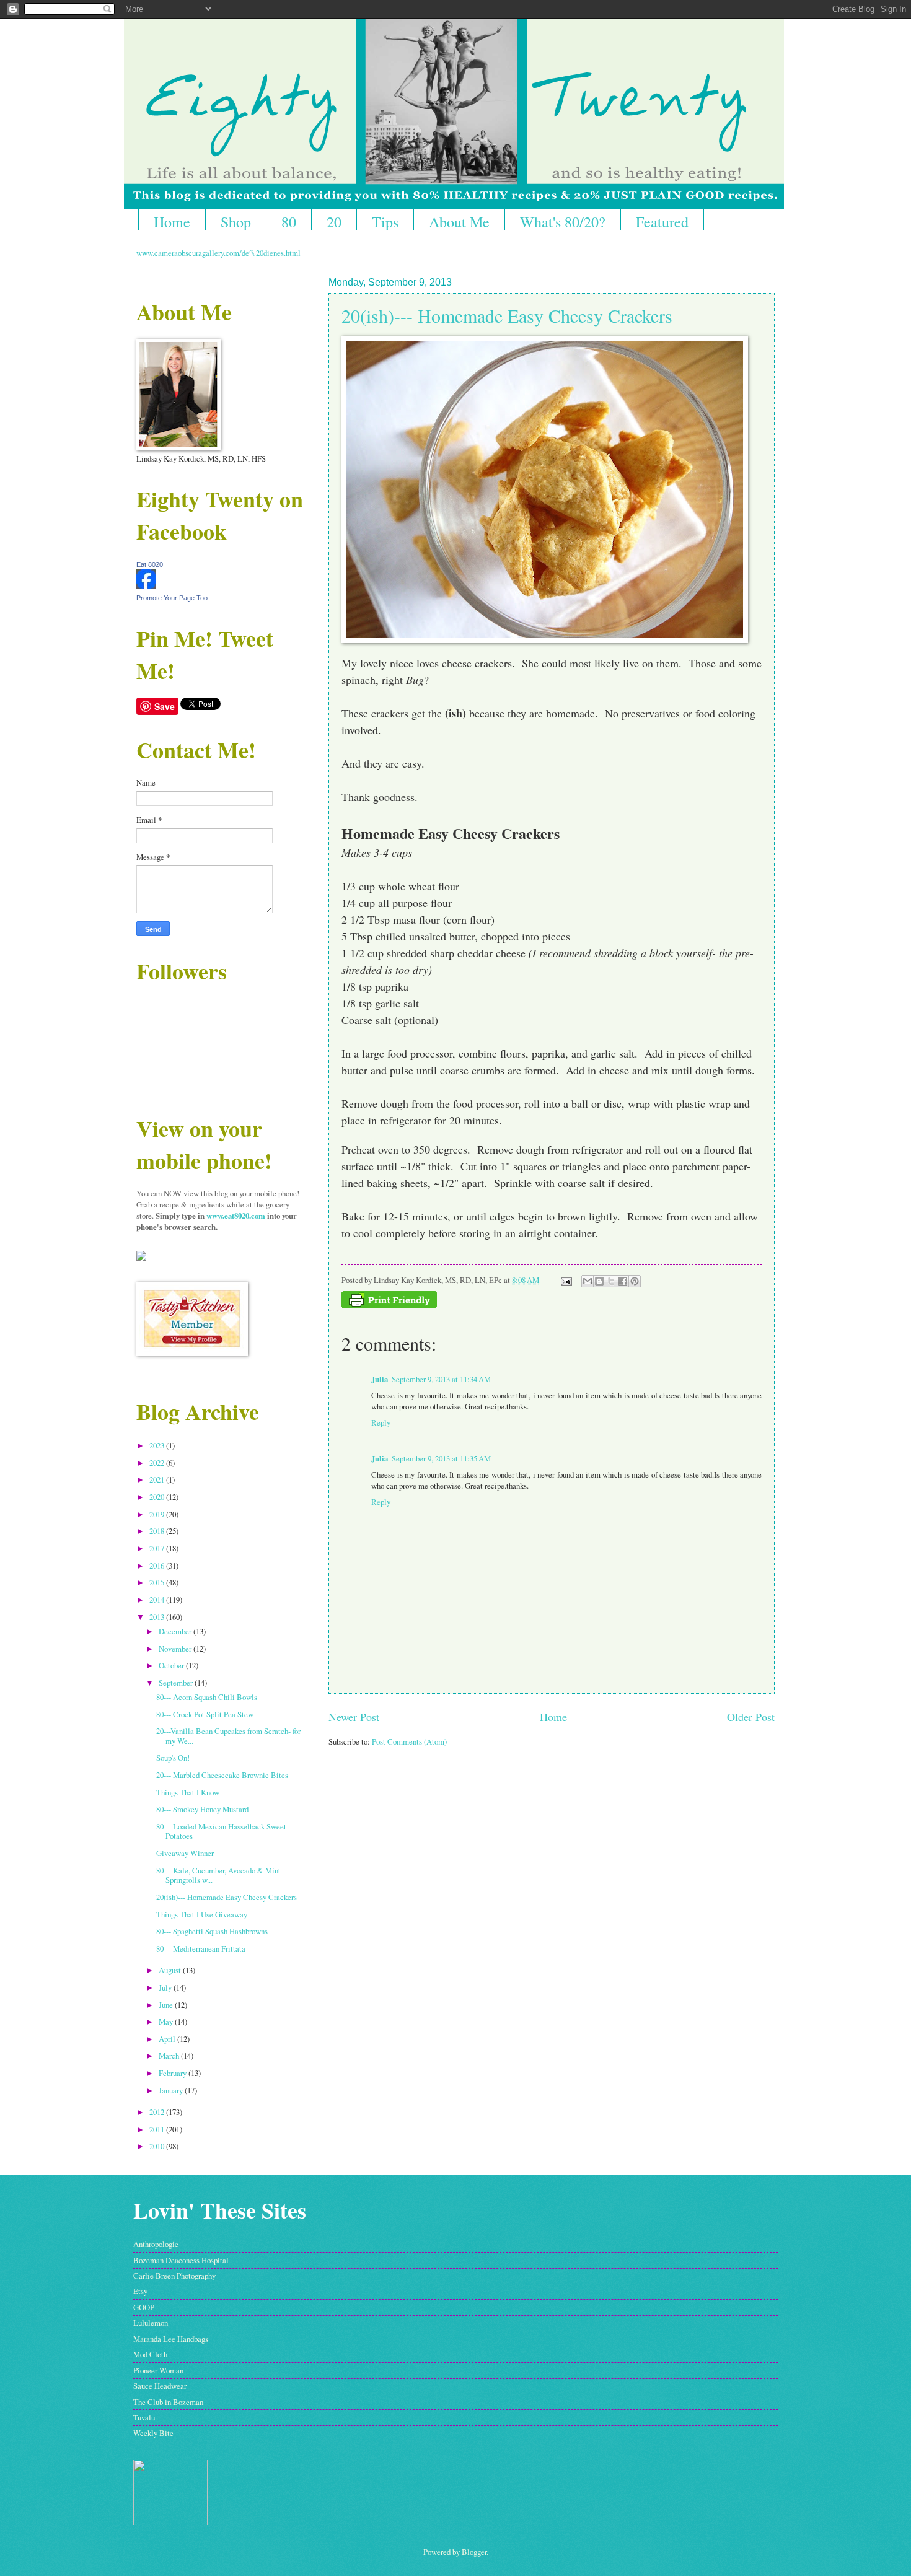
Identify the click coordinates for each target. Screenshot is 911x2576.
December (176, 1631)
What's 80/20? (563, 222)
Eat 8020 (150, 564)
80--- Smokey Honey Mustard (202, 1809)
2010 (158, 2146)
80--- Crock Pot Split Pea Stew (205, 1714)
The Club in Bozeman (168, 2402)
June (167, 2005)
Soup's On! (173, 1758)
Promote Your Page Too (172, 598)
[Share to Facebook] (623, 1281)
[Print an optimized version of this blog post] (389, 1305)
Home (172, 222)
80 (289, 222)
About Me (459, 222)
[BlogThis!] (599, 1281)
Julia (380, 1379)
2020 (158, 1497)
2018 (158, 1531)
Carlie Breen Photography (174, 2276)
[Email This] (588, 1281)
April (168, 2039)
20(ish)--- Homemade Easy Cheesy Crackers (507, 315)
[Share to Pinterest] (635, 1281)
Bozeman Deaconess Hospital (181, 2260)
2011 (158, 2129)
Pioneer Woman (158, 2370)
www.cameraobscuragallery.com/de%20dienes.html (218, 253)
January (172, 2090)
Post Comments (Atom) (409, 1741)
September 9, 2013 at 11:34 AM (441, 1379)
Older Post (751, 1717)
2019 (158, 1514)
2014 (158, 1600)
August (171, 1970)
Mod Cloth (150, 2354)
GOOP (144, 2307)
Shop (236, 222)
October (172, 1665)
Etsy (140, 2291)
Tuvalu (144, 2417)
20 (334, 222)
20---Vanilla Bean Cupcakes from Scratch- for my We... (228, 1736)
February (174, 2073)
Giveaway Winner (185, 1853)
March (170, 2056)
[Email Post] (566, 1280)
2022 (158, 1463)
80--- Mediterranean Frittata (201, 1948)
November (176, 1649)
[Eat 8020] (146, 586)
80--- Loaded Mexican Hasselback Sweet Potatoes (221, 1831)
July (166, 1987)
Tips (385, 222)
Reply (381, 1422)
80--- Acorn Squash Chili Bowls (207, 1697)
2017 (158, 1548)
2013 (158, 1617)
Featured (662, 222)
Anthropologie (156, 2244)
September (177, 1683)
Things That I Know (188, 1792)
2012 (158, 2112)
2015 (158, 1582)
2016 (158, 1566)
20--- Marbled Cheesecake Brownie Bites (222, 1775)
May (167, 2022)
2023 (158, 1445)
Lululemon (151, 2323)
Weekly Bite (153, 2433)
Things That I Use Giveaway (202, 1914)
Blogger (474, 2552)
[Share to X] (611, 1281)
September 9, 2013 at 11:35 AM (441, 1458)
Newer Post (354, 1717)
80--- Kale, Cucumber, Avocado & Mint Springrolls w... (218, 1875)
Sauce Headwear (160, 2386)
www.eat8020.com (236, 1216)
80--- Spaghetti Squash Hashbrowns (212, 1931)
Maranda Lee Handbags (171, 2339)
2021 (158, 1479)
